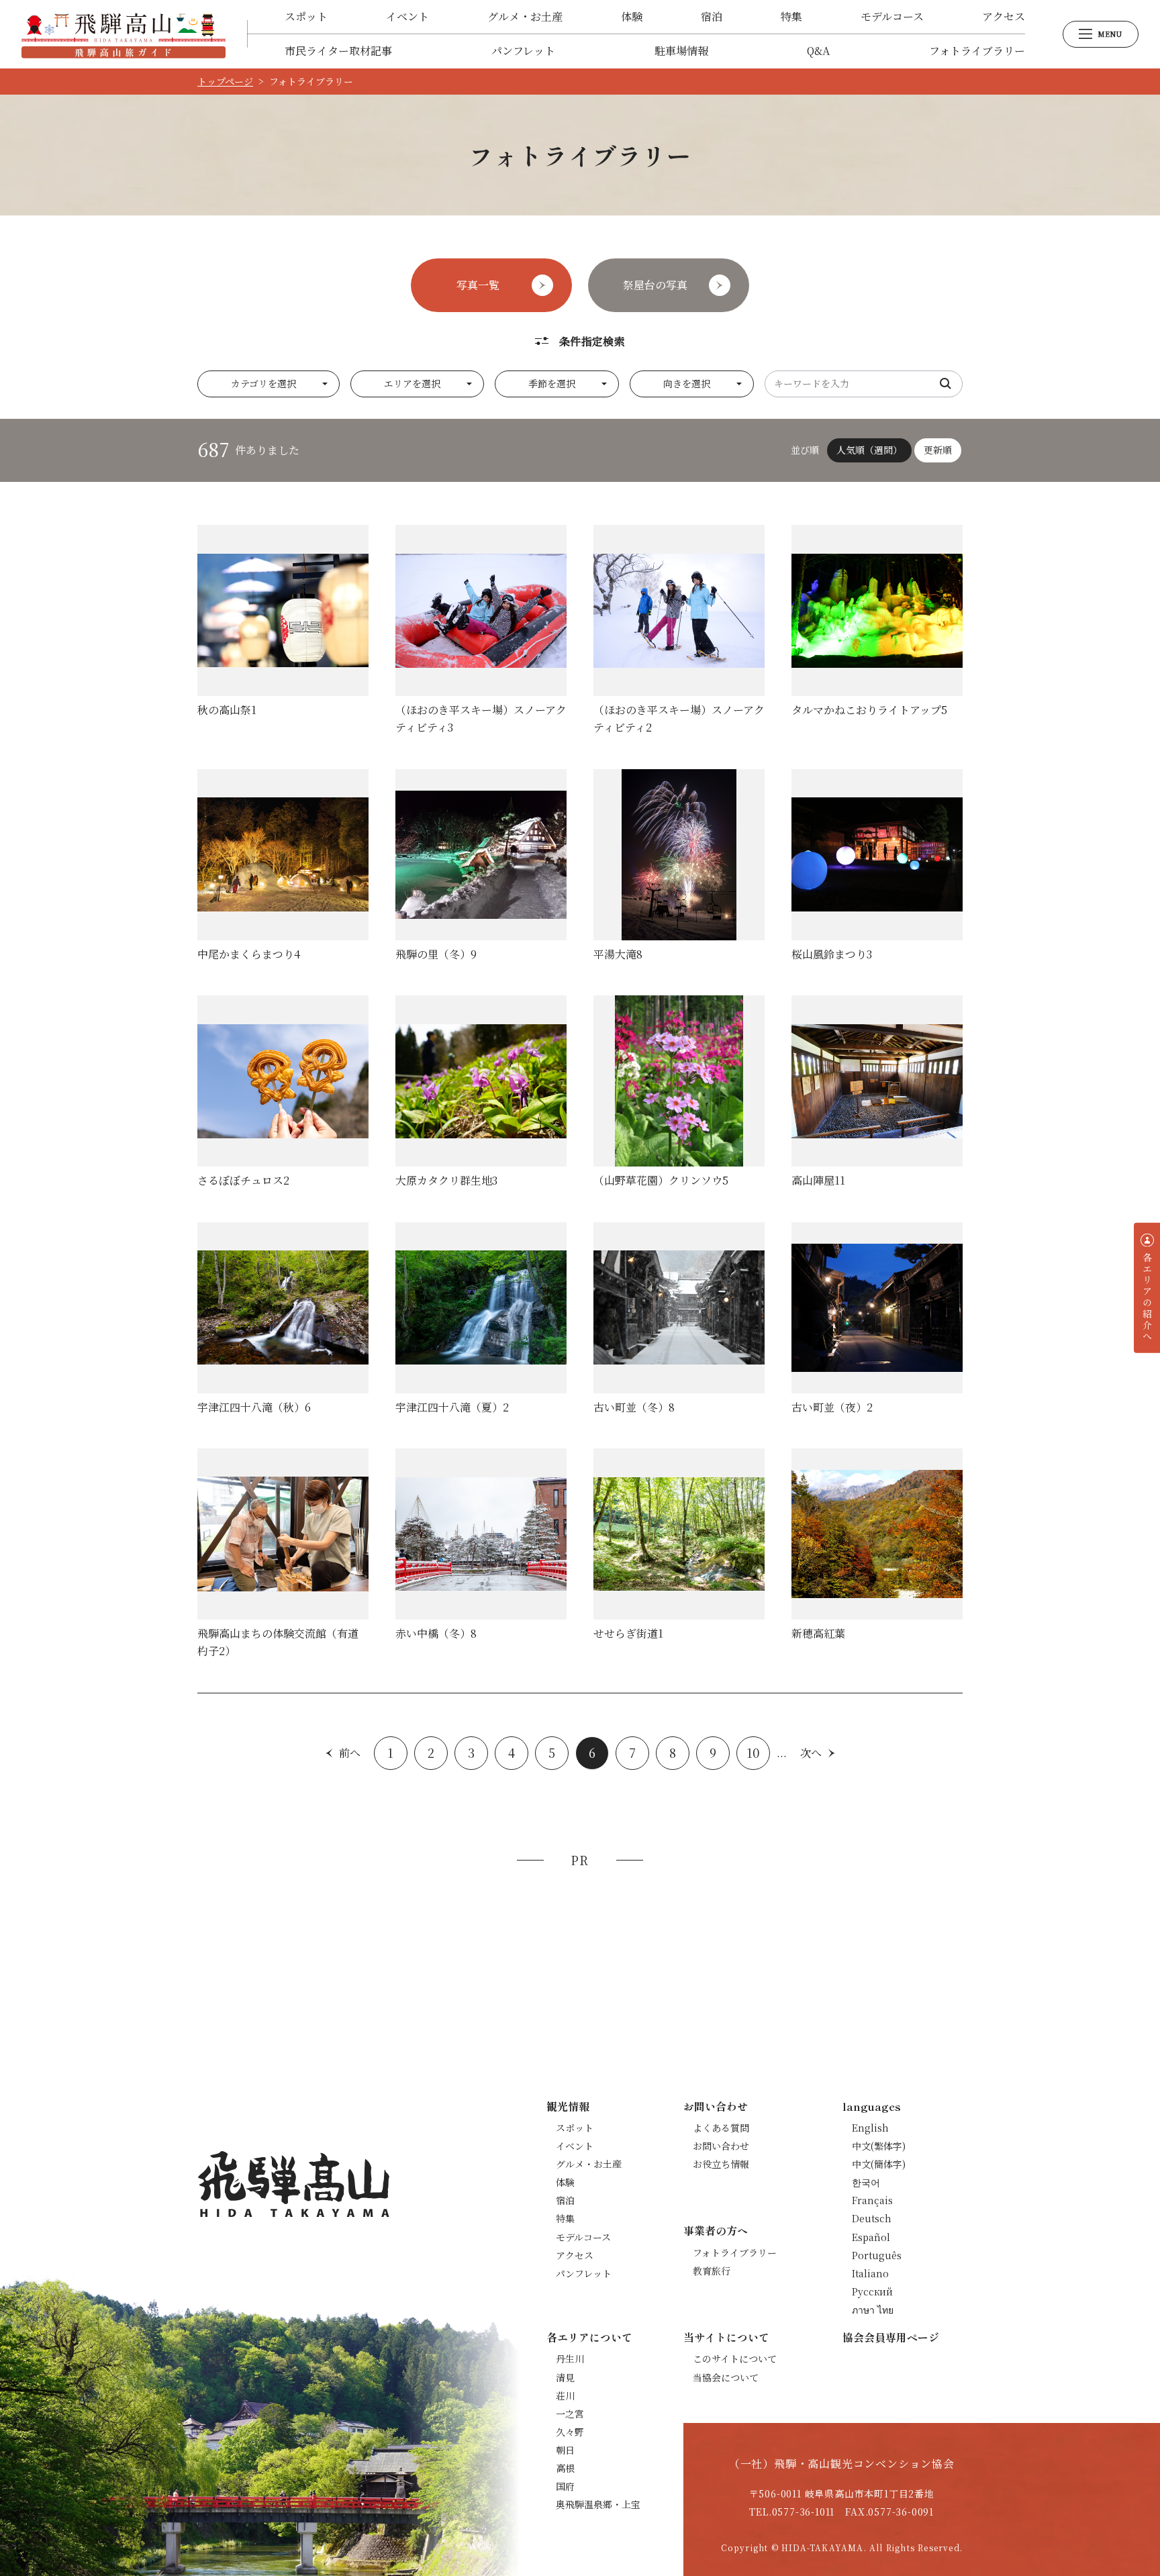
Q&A (818, 51)
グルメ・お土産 (525, 16)
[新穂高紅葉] (877, 1545)
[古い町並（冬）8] (679, 1319)
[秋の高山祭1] (283, 622)
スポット (306, 16)
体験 (632, 16)
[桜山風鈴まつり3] (877, 866)
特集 (791, 16)
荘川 (565, 2395)
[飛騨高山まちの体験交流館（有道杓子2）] (283, 1554)
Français (872, 2200)
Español (871, 2237)
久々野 (570, 2432)
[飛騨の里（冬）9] (481, 866)
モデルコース (892, 16)
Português (877, 2255)
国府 (565, 2486)
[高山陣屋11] (877, 1092)
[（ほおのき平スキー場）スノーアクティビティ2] (679, 631)
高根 (565, 2468)
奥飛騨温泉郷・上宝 (598, 2504)
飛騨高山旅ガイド (124, 34)
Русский (872, 2291)
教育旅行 (712, 2271)
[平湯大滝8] (679, 866)
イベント (407, 16)
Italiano (870, 2273)
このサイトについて (735, 2359)
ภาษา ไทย (873, 2310)
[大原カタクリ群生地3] (481, 1092)
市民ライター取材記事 (338, 51)
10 (753, 1752)
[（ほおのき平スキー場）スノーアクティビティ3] (481, 631)
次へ (811, 1753)
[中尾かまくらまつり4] (283, 866)
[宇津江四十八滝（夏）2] (481, 1319)
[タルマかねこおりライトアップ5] (877, 622)
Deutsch (872, 2218)
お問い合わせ (721, 2146)
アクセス (1004, 16)
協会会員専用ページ (891, 2337)
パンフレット (523, 51)
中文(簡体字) (879, 2164)
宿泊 (712, 16)
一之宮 (570, 2414)
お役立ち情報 (721, 2164)
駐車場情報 (681, 51)
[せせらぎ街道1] (679, 1545)
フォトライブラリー (977, 51)
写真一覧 (478, 285)
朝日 (565, 2450)
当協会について (726, 2377)
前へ (350, 1753)
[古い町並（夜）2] (877, 1319)
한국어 (866, 2182)
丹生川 (570, 2359)
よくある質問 (721, 2128)
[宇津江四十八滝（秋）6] (283, 1319)
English (870, 2128)
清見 (565, 2377)
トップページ (225, 81)
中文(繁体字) (879, 2146)
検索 (946, 384)
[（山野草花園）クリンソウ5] (679, 1092)
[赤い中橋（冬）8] (481, 1545)
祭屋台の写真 (655, 285)
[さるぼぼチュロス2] (283, 1092)
